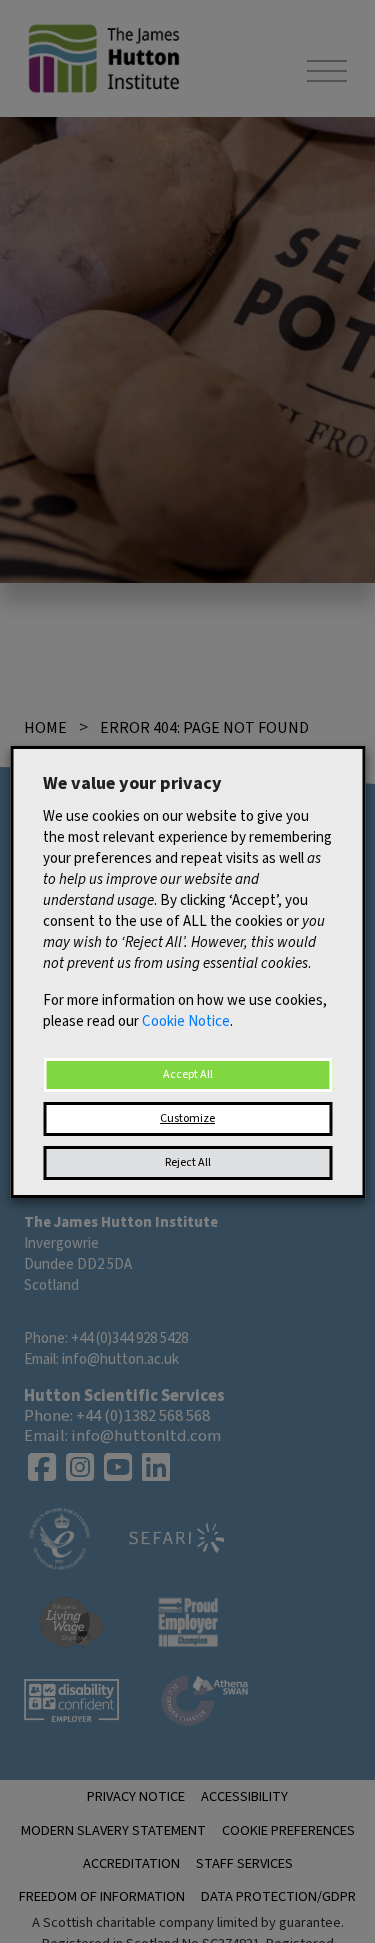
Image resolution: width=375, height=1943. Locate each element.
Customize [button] (187, 1118)
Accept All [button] (188, 1074)
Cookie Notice (186, 1021)
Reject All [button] (188, 1162)
